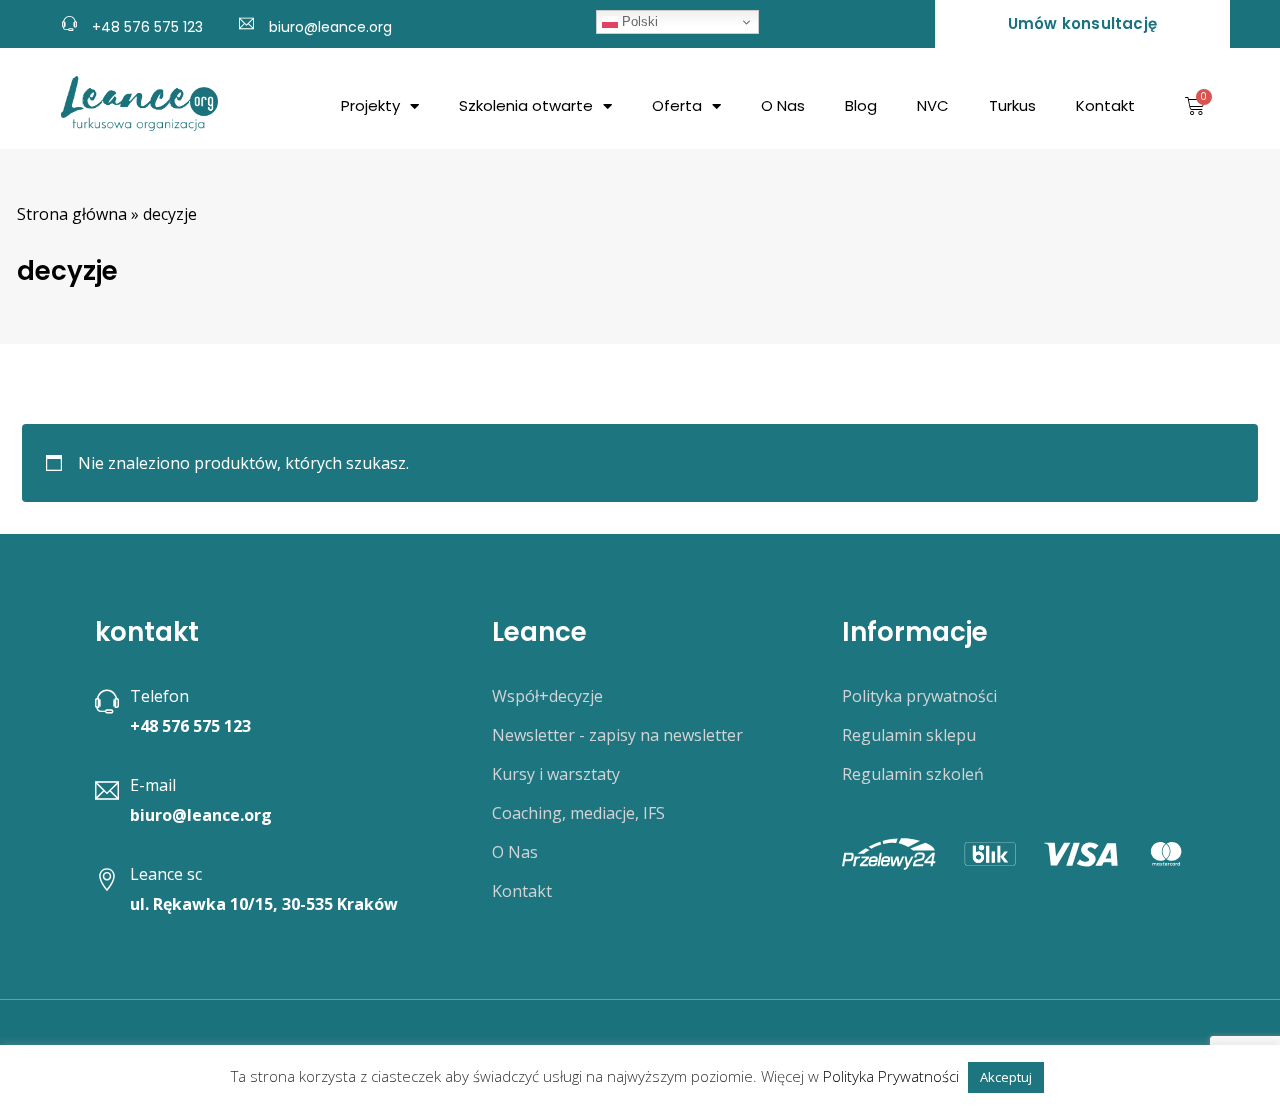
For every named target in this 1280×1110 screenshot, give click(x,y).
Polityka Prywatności (891, 1076)
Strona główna (72, 214)
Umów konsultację (1082, 23)
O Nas (783, 105)
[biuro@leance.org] (246, 21)
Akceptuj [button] (1006, 1077)
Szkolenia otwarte (526, 105)
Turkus (1012, 105)
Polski (638, 21)
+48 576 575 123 (147, 27)
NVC (933, 105)
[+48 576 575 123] (69, 21)
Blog (861, 105)
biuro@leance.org (330, 27)
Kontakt (1105, 105)
